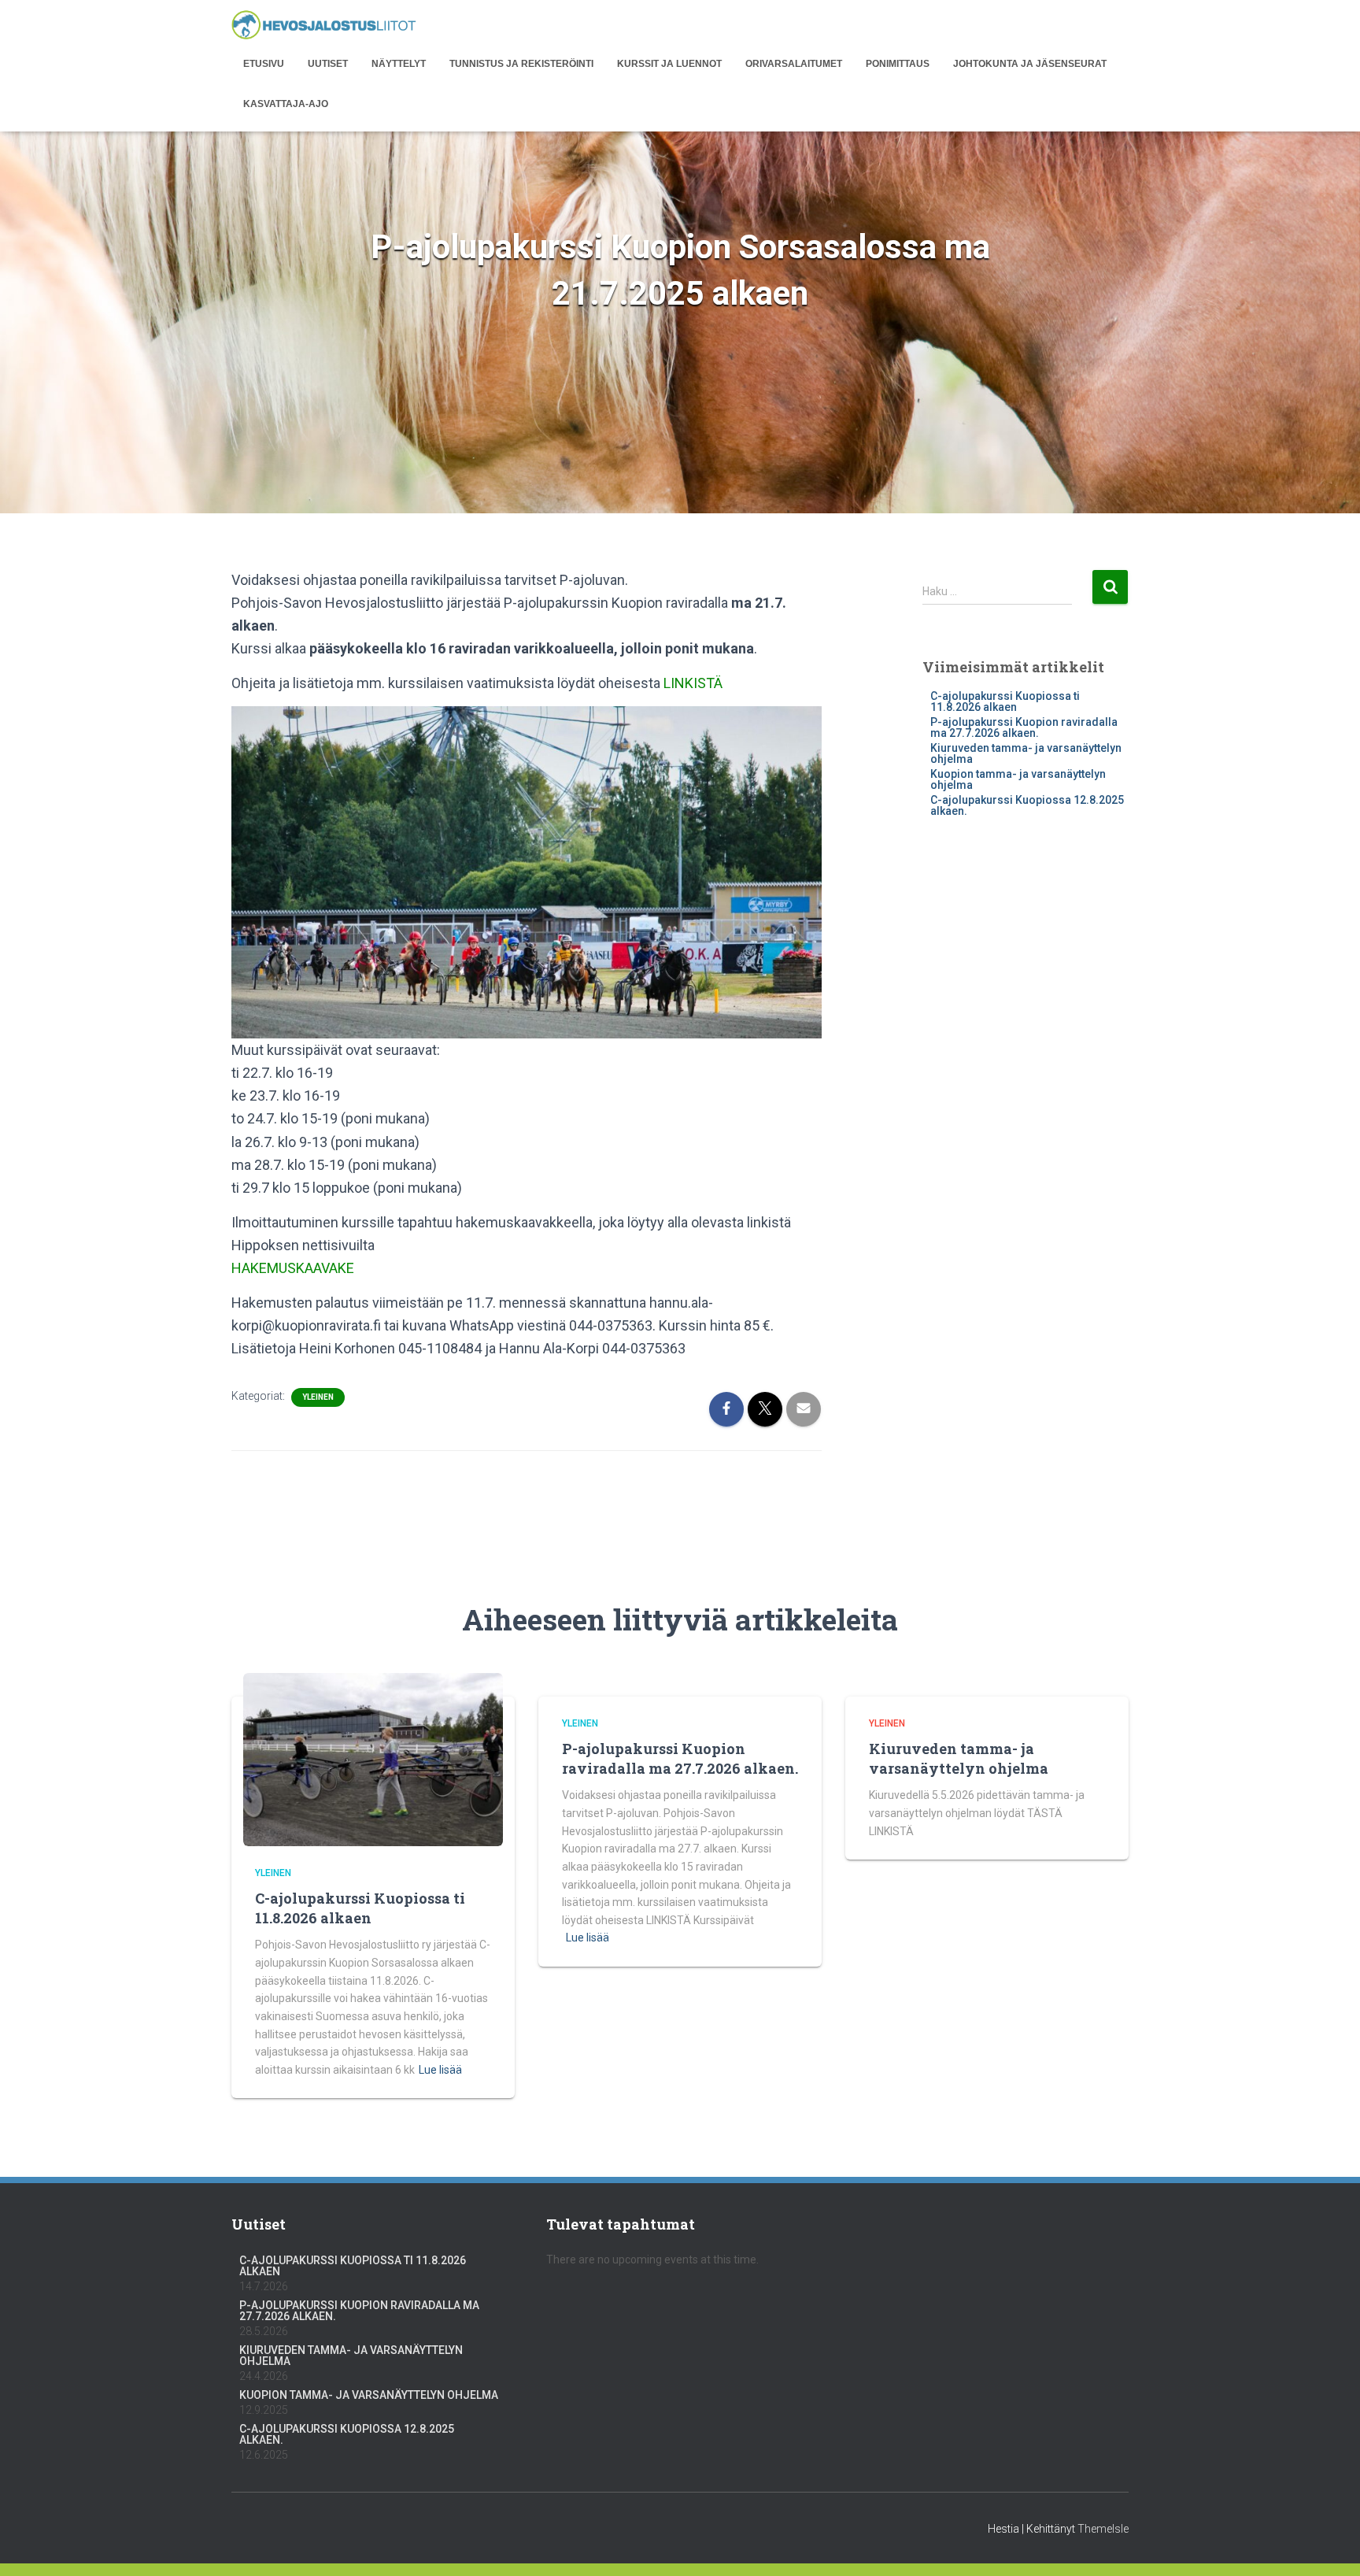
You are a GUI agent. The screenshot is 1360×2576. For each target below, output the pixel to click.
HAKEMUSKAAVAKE (293, 1268)
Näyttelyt (399, 64)
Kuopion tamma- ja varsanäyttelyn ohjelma (1018, 779)
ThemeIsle (1103, 2529)
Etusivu (264, 64)
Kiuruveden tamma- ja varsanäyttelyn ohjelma (1026, 753)
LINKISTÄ (693, 683)
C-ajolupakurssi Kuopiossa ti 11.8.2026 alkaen (1005, 701)
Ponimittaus (898, 64)
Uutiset (328, 64)
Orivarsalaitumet (794, 64)
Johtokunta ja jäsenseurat (1030, 64)
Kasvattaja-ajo (286, 104)
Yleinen (318, 1397)
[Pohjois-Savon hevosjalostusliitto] (324, 26)
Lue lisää (440, 2070)
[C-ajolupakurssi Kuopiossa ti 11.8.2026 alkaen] (373, 1758)
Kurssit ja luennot (669, 64)
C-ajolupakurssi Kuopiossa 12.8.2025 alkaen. (1027, 805)
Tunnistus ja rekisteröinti (521, 64)
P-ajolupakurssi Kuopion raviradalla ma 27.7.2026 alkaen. (1024, 727)
